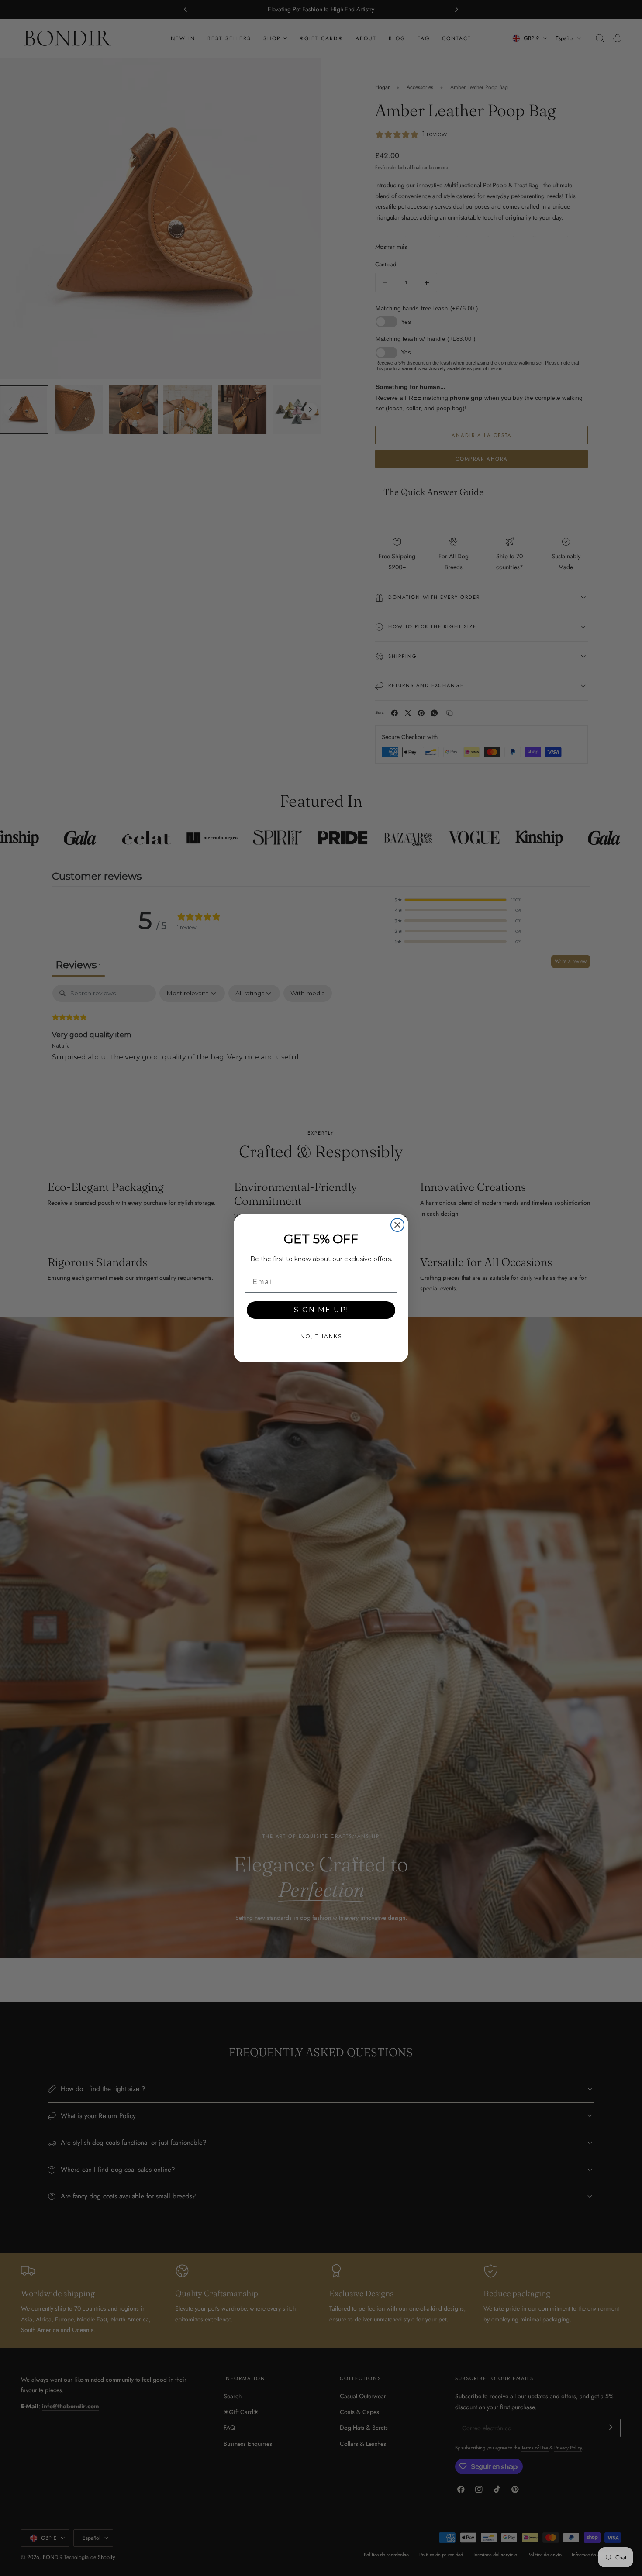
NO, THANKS (321, 1336)
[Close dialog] (397, 1225)
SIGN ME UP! (321, 1310)
